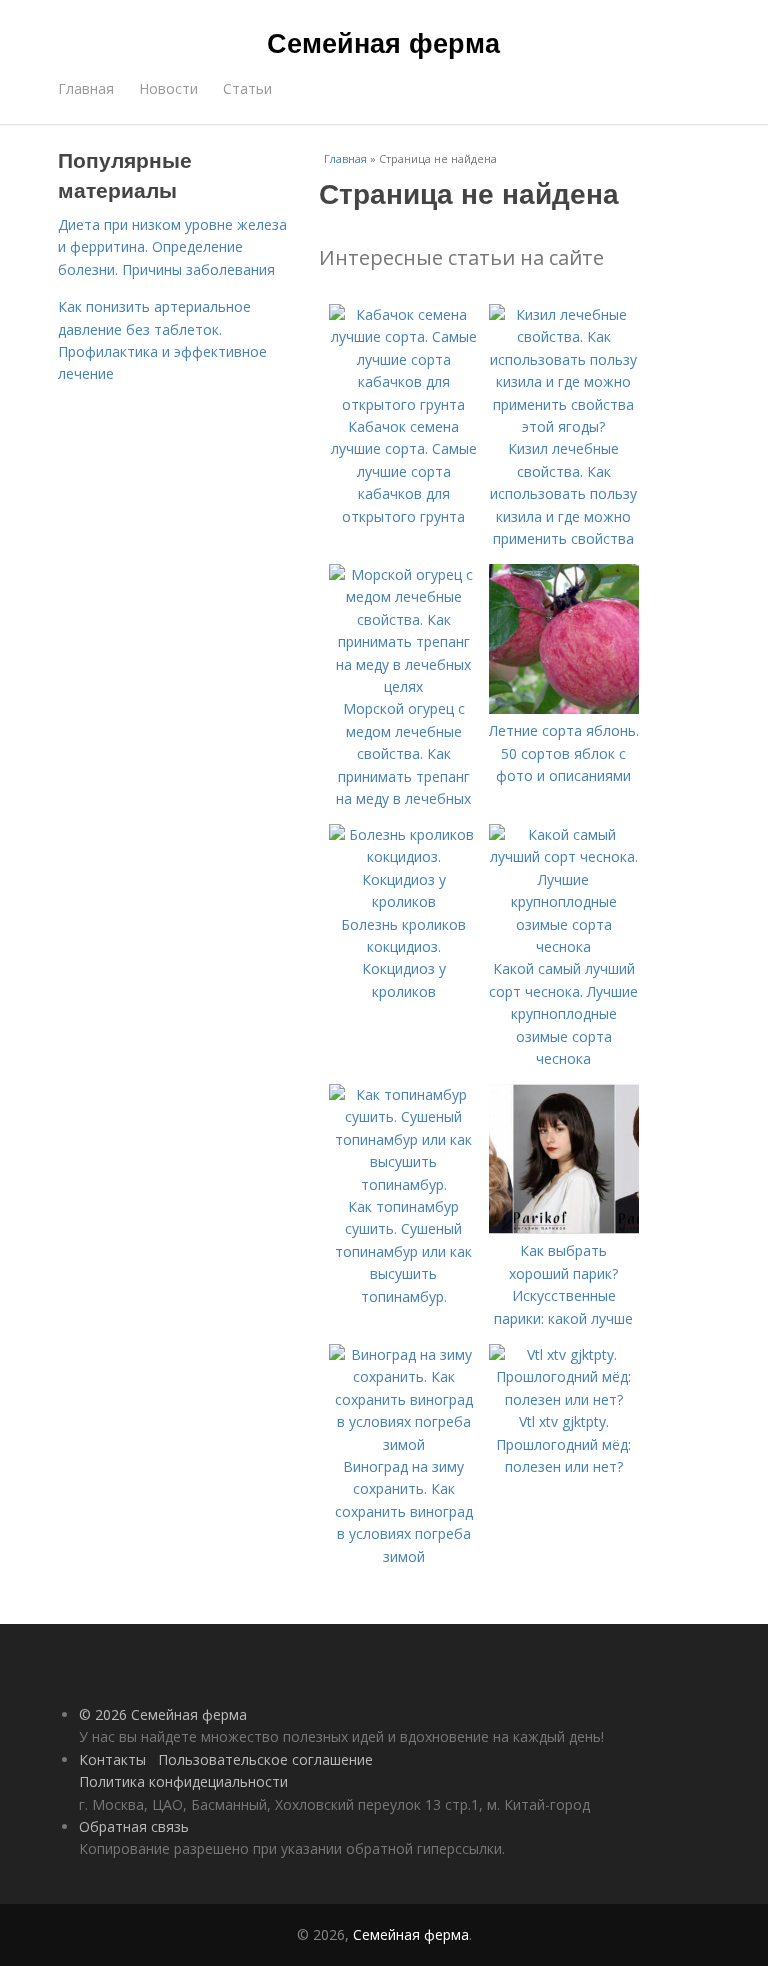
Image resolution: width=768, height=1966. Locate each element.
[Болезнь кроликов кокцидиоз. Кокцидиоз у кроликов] (404, 901)
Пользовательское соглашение (265, 1759)
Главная (86, 88)
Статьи (247, 88)
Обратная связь (134, 1826)
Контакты (112, 1759)
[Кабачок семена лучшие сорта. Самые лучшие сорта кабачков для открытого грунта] (404, 404)
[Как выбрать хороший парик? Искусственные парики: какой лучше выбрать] (564, 1228)
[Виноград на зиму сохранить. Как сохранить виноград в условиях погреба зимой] (404, 1444)
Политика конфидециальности (183, 1781)
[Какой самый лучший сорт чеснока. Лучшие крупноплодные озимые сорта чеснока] (564, 946)
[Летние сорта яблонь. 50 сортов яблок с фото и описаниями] (564, 708)
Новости (168, 88)
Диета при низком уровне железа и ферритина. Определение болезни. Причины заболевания (172, 247)
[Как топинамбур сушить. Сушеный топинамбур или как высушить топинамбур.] (404, 1184)
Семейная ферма (383, 42)
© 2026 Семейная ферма (163, 1714)
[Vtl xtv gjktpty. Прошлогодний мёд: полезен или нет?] (564, 1399)
